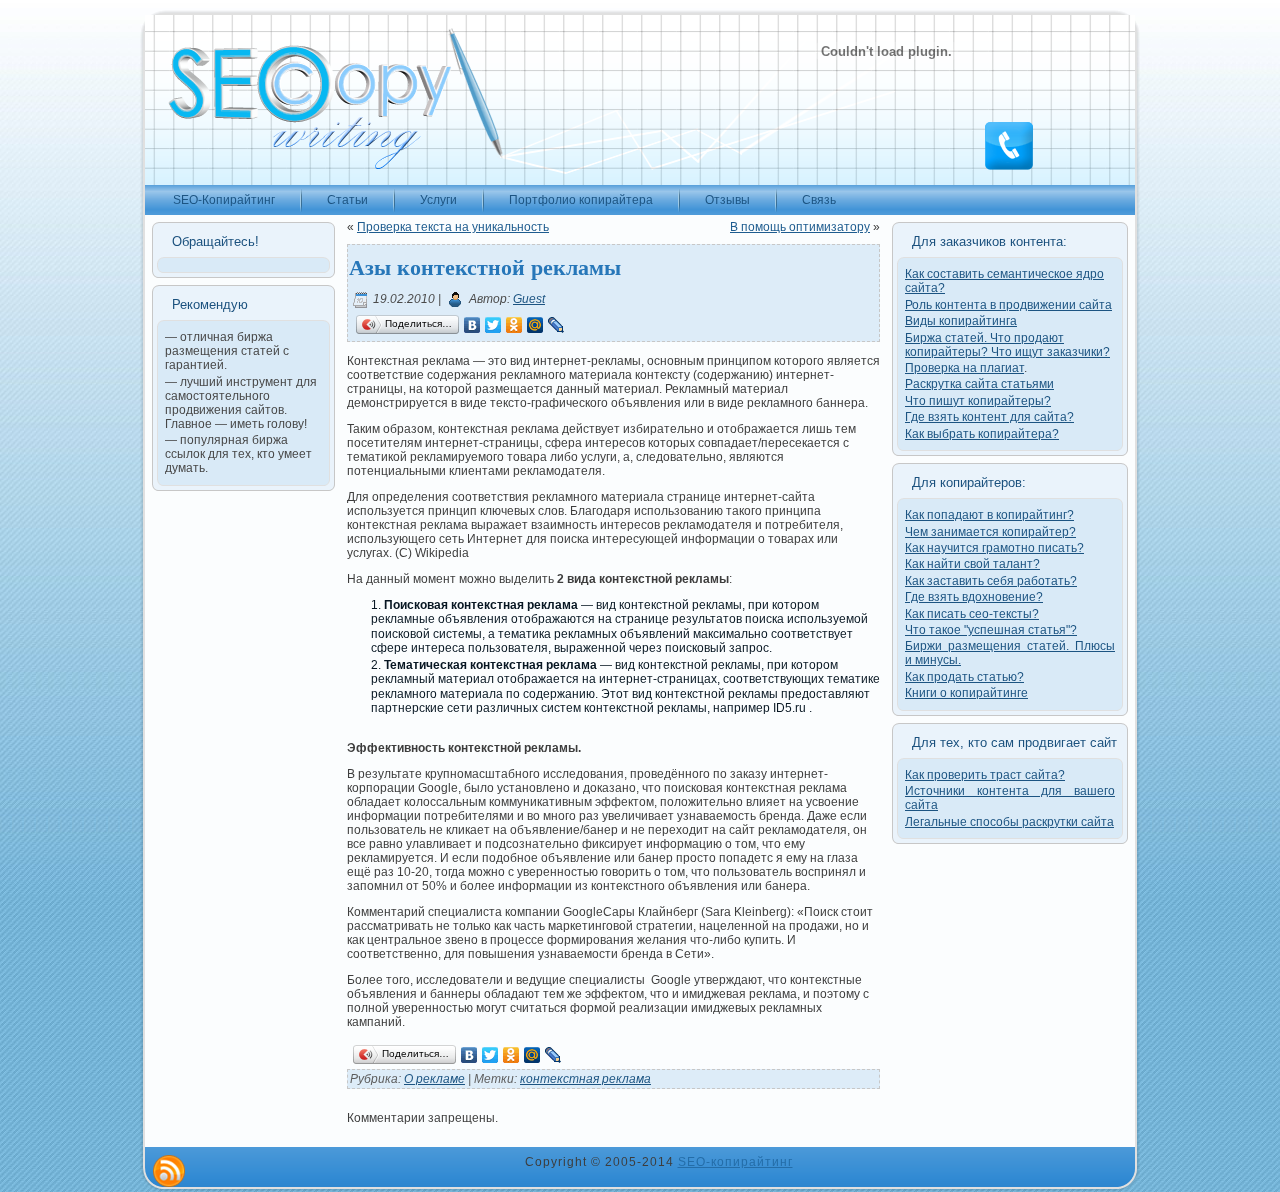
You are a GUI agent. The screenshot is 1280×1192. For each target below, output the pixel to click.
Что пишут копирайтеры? (978, 401)
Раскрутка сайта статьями (979, 384)
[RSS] (169, 1171)
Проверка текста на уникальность (453, 227)
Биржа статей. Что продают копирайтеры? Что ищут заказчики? (1007, 345)
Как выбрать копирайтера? (982, 434)
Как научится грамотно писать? (994, 548)
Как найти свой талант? (972, 564)
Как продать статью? (964, 677)
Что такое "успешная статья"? (991, 630)
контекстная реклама (585, 1079)
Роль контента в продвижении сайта (1008, 305)
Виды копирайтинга (961, 321)
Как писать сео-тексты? (972, 614)
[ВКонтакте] (472, 325)
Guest (529, 299)
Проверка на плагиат (964, 368)
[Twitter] (493, 325)
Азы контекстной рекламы (485, 266)
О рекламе (434, 1079)
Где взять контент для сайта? (989, 417)
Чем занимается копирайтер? (990, 532)
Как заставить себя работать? (991, 581)
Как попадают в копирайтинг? (989, 515)
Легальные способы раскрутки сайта (1009, 822)
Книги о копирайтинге (966, 693)
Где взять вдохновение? (974, 597)
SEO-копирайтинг (735, 1162)
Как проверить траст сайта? (985, 775)
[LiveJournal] (556, 325)
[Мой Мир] (535, 325)
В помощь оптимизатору (800, 227)
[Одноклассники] (514, 325)
